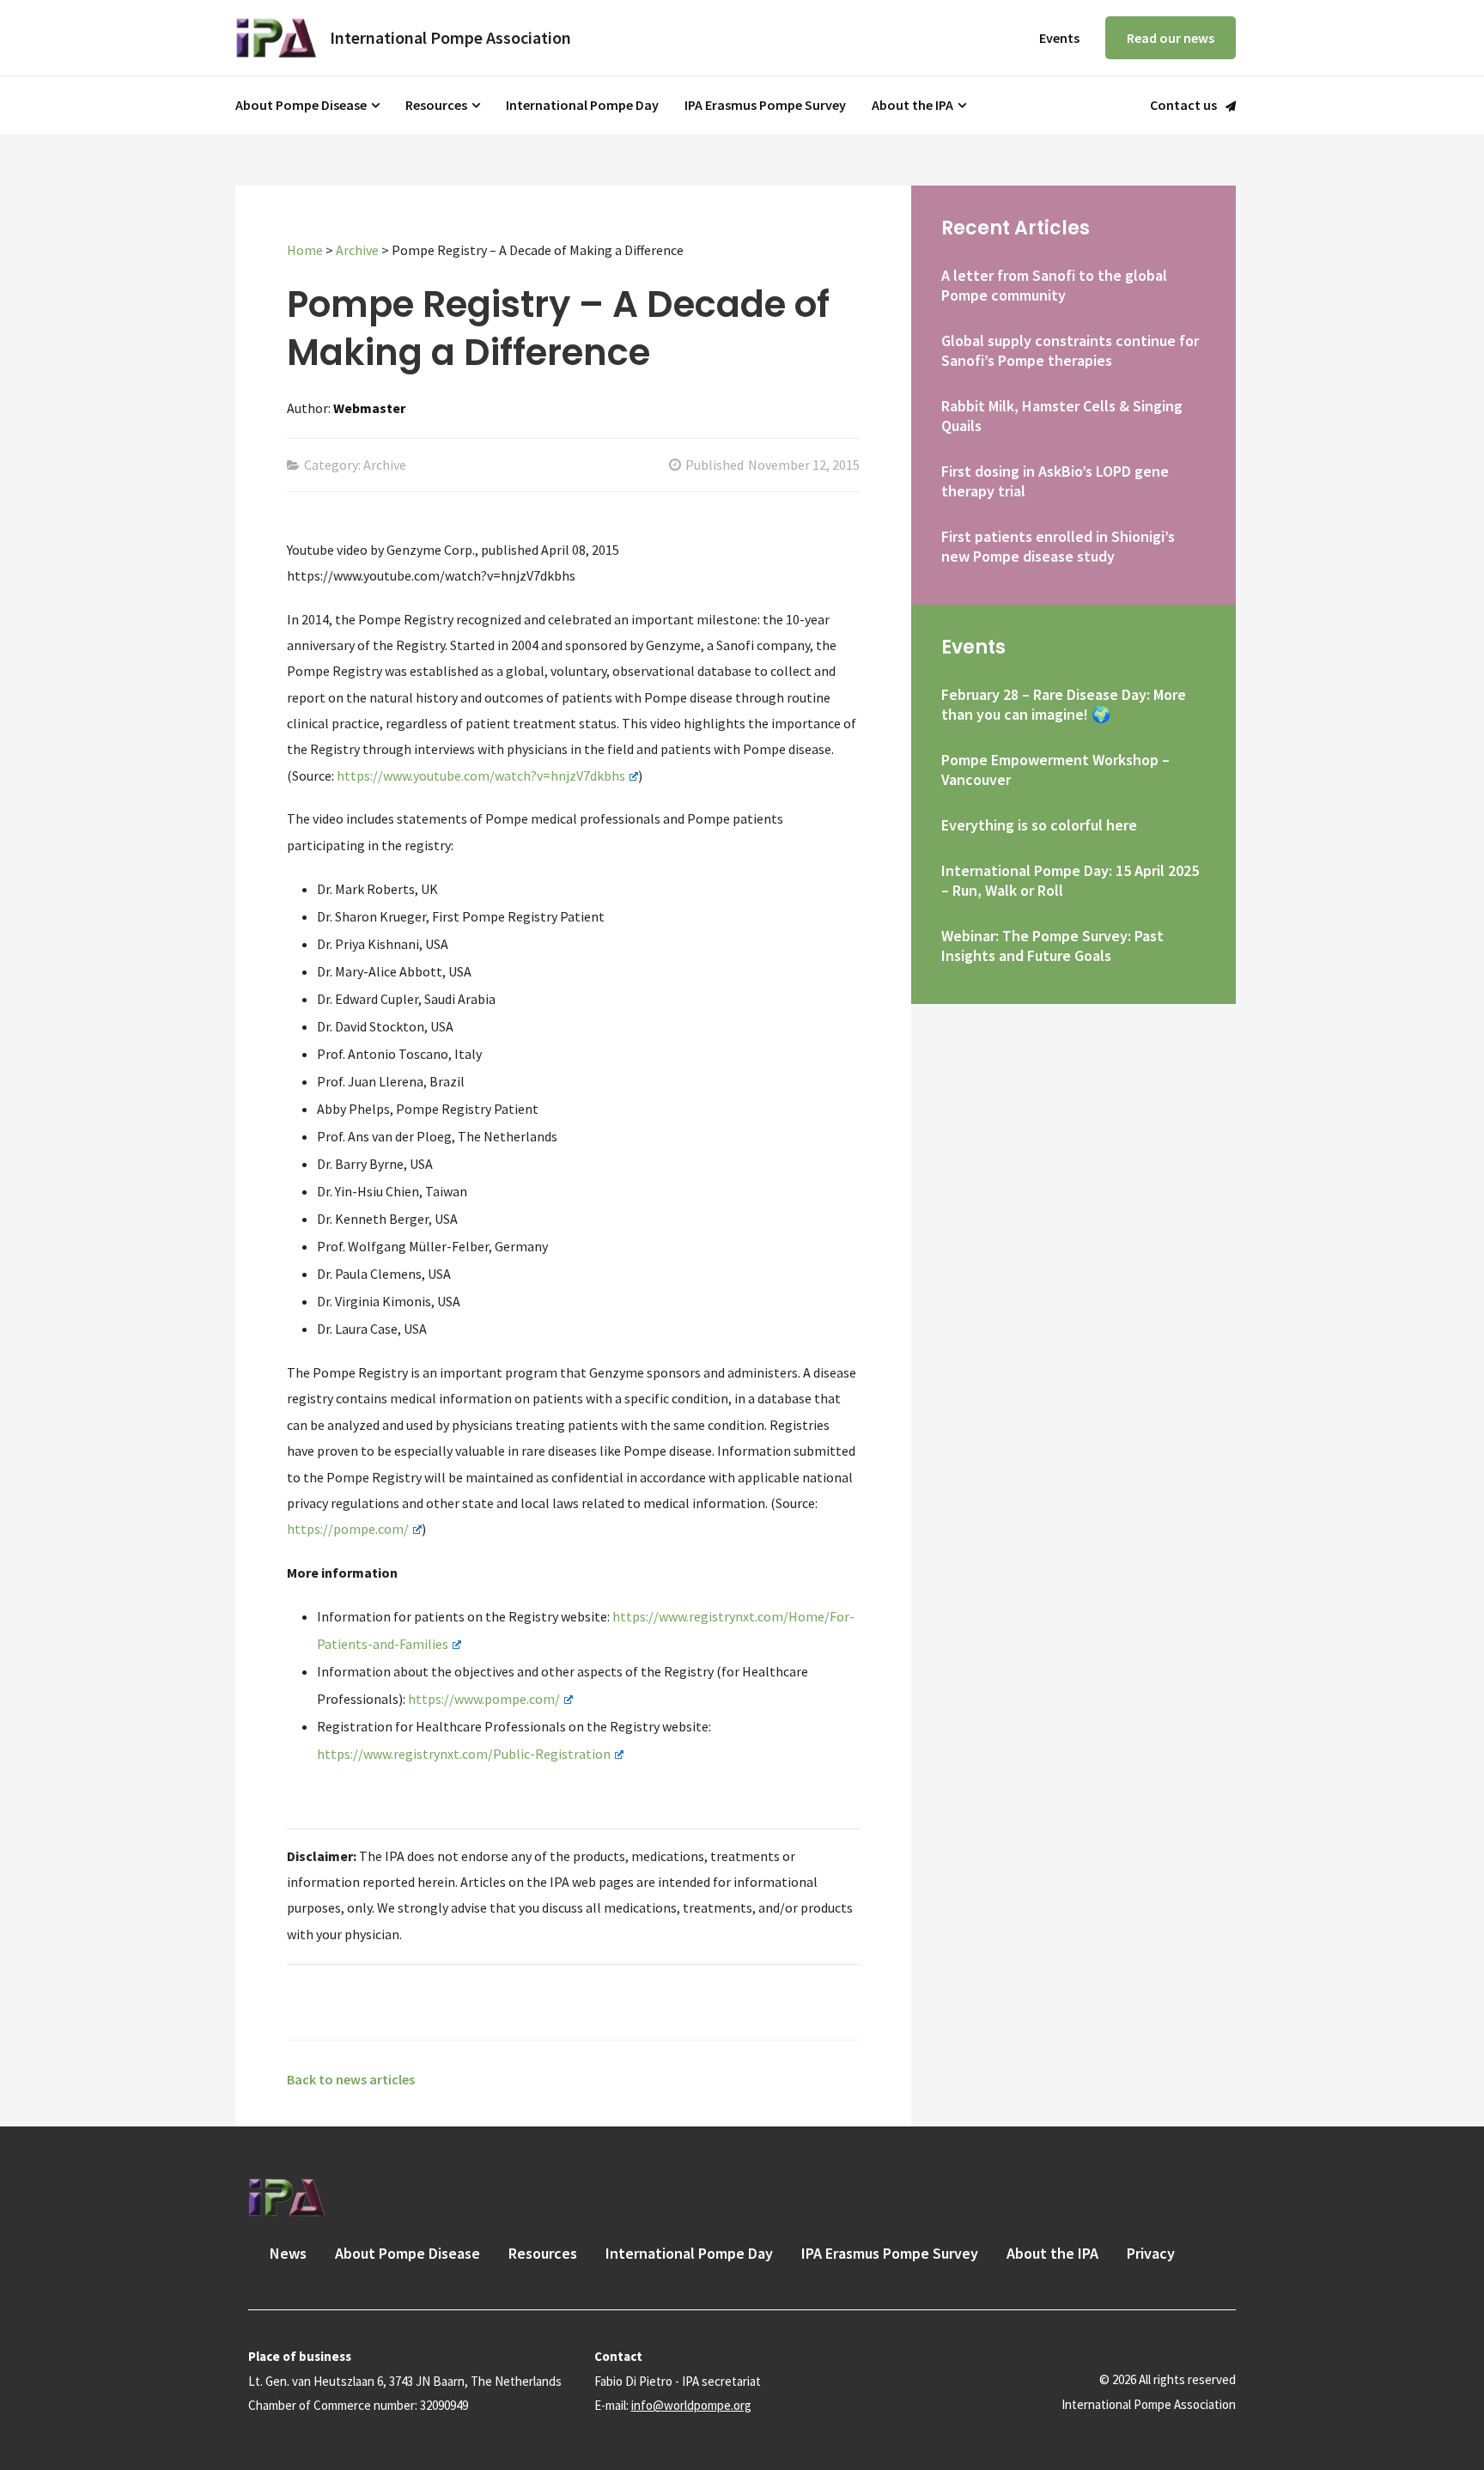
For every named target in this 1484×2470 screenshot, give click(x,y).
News (288, 2253)
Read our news (1171, 38)
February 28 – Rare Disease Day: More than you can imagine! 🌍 (1064, 704)
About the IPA (912, 105)
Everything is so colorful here (1039, 825)
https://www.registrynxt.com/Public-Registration (464, 1754)
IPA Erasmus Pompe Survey (765, 105)
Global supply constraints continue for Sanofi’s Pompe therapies (1070, 350)
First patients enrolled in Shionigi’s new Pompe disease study (1058, 546)
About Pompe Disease (301, 105)
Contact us (1183, 106)
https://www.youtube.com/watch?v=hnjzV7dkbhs (481, 776)
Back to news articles (351, 2079)
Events (1059, 38)
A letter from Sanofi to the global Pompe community (1054, 285)
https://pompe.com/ (348, 1529)
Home (305, 250)
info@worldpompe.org (691, 2405)
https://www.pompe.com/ (484, 1699)
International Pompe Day (582, 105)
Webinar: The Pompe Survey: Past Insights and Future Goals (1052, 946)
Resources (436, 105)
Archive (357, 250)
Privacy (1151, 2253)
